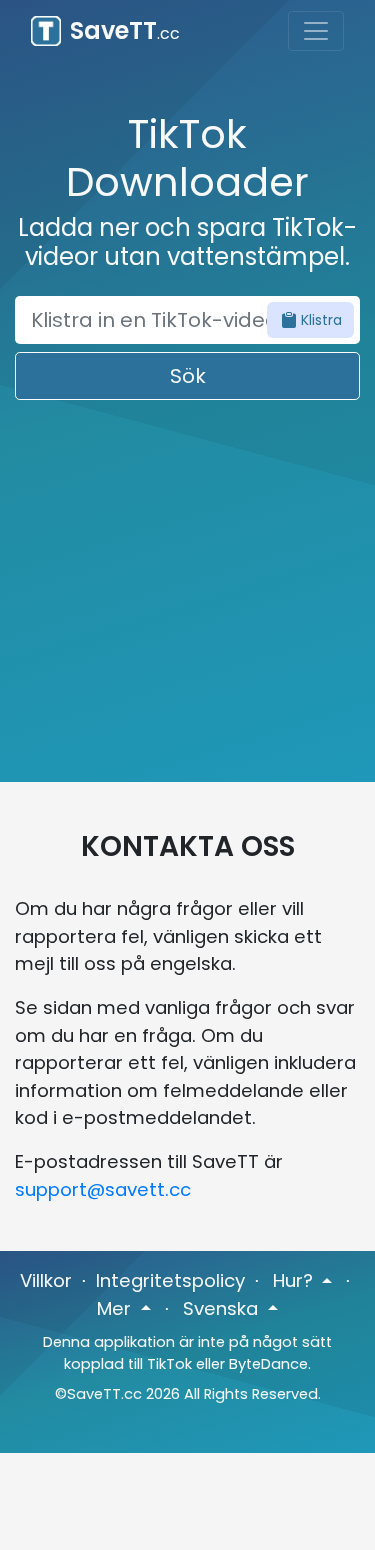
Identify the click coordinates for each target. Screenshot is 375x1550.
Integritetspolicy (170, 1280)
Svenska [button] (223, 1308)
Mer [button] (116, 1308)
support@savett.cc (103, 1189)
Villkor (46, 1280)
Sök (188, 376)
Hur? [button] (295, 1280)
